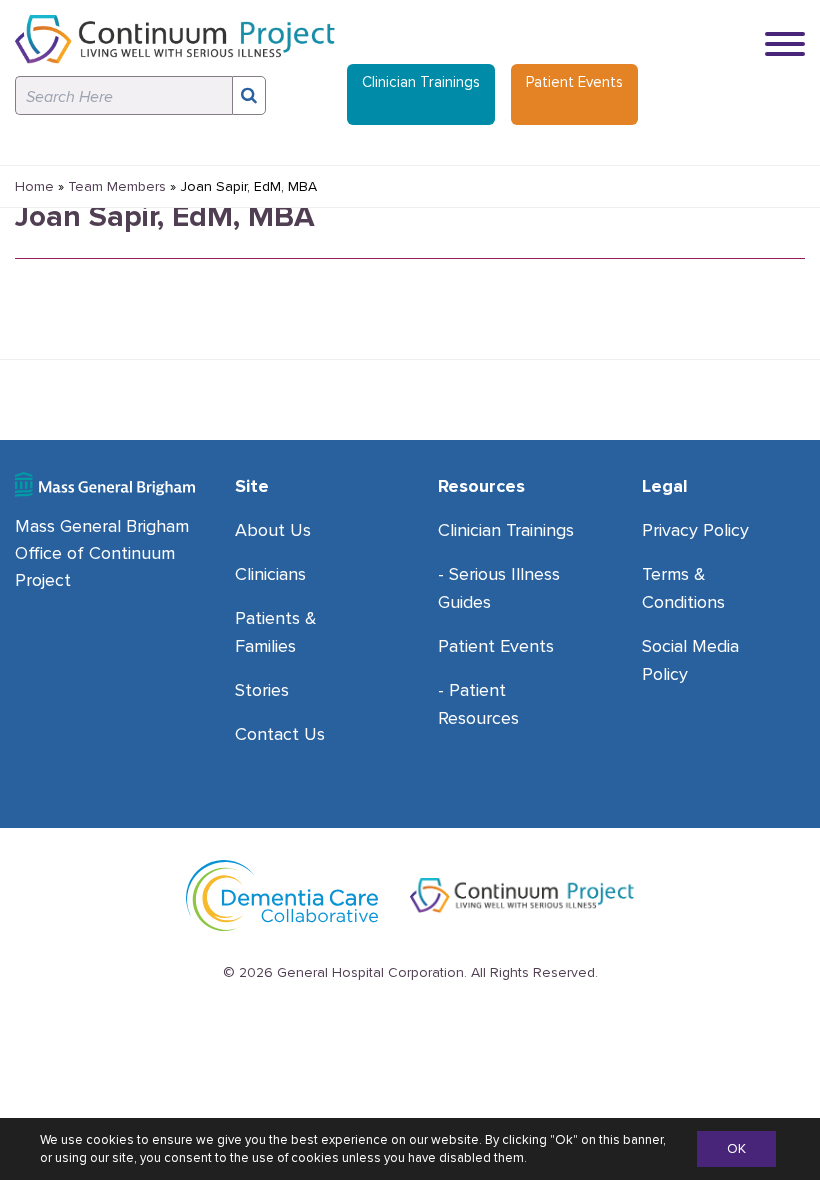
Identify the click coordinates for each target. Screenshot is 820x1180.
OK (736, 1148)
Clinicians (270, 574)
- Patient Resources (478, 704)
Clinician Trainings (421, 82)
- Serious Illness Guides (499, 588)
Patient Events (574, 82)
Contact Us (280, 734)
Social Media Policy (690, 660)
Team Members (117, 186)
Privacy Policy (695, 530)
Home (34, 186)
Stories (262, 690)
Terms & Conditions (683, 588)
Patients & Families (276, 632)
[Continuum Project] (175, 39)
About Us (273, 530)
